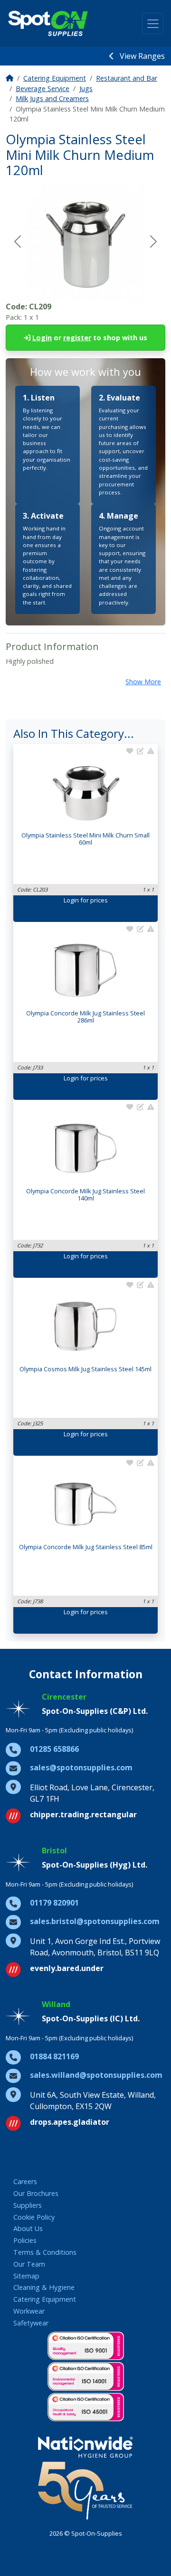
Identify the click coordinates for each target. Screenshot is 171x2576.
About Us (28, 2228)
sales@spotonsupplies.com (81, 1767)
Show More (143, 682)
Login (42, 338)
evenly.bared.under (67, 1968)
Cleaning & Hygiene (44, 2287)
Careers (25, 2181)
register (77, 338)
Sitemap (26, 2276)
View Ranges (141, 56)
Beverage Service (43, 88)
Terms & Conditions (45, 2252)
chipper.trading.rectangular (83, 1814)
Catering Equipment (55, 78)
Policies (25, 2240)
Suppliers (28, 2205)
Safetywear (31, 2323)
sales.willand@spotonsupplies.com (96, 2075)
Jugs (86, 88)
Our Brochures (36, 2193)
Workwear (29, 2311)
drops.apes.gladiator (70, 2122)
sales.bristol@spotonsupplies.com (95, 1921)
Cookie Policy (34, 2217)
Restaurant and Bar (127, 78)
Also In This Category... (74, 733)
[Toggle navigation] (153, 23)
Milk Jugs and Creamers (52, 98)
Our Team (29, 2264)
